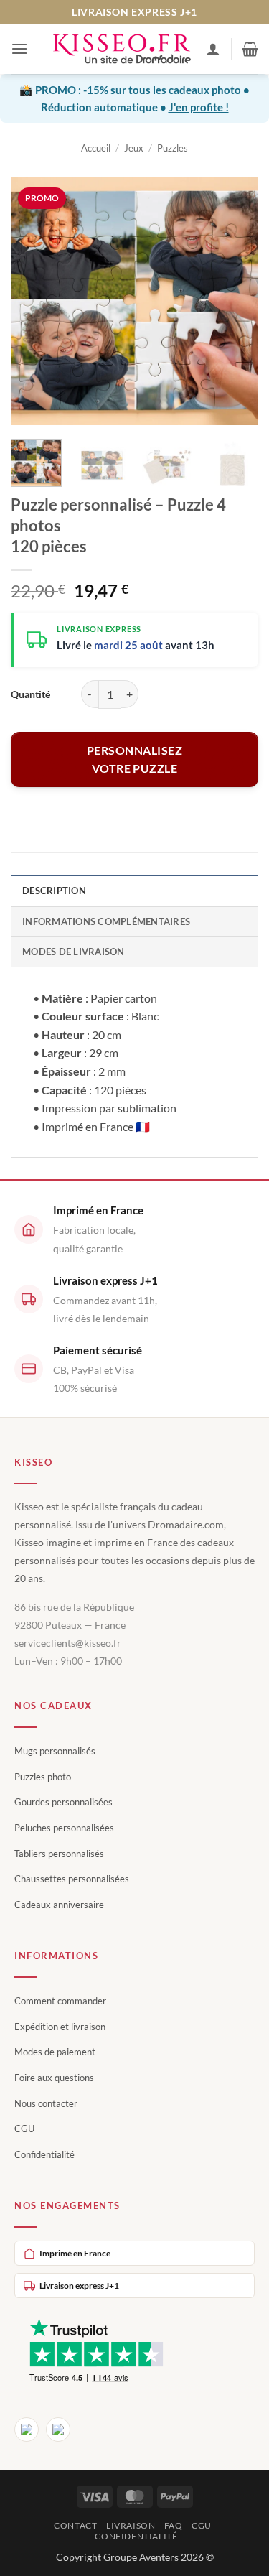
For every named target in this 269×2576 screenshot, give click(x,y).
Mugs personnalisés (55, 1751)
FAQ (174, 2525)
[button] (19, 48)
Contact (75, 2525)
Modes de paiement (55, 2052)
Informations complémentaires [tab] (106, 921)
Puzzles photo (43, 1777)
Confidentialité (44, 2154)
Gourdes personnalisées (63, 1802)
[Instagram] (58, 2429)
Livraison (131, 2525)
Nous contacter (46, 2103)
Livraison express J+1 (79, 2286)
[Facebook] (27, 2429)
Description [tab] (54, 891)
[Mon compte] (213, 49)
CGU (24, 2129)
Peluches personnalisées (64, 1828)
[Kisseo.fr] (122, 49)
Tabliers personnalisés (59, 1854)
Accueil (96, 148)
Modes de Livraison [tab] (74, 952)
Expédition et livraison (60, 2027)
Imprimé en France (75, 2253)
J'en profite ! (199, 107)
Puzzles (173, 148)
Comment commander (60, 2001)
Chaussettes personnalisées (72, 1879)
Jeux (134, 148)
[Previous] (34, 301)
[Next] (235, 301)
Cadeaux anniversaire (59, 1905)
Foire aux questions (54, 2078)
